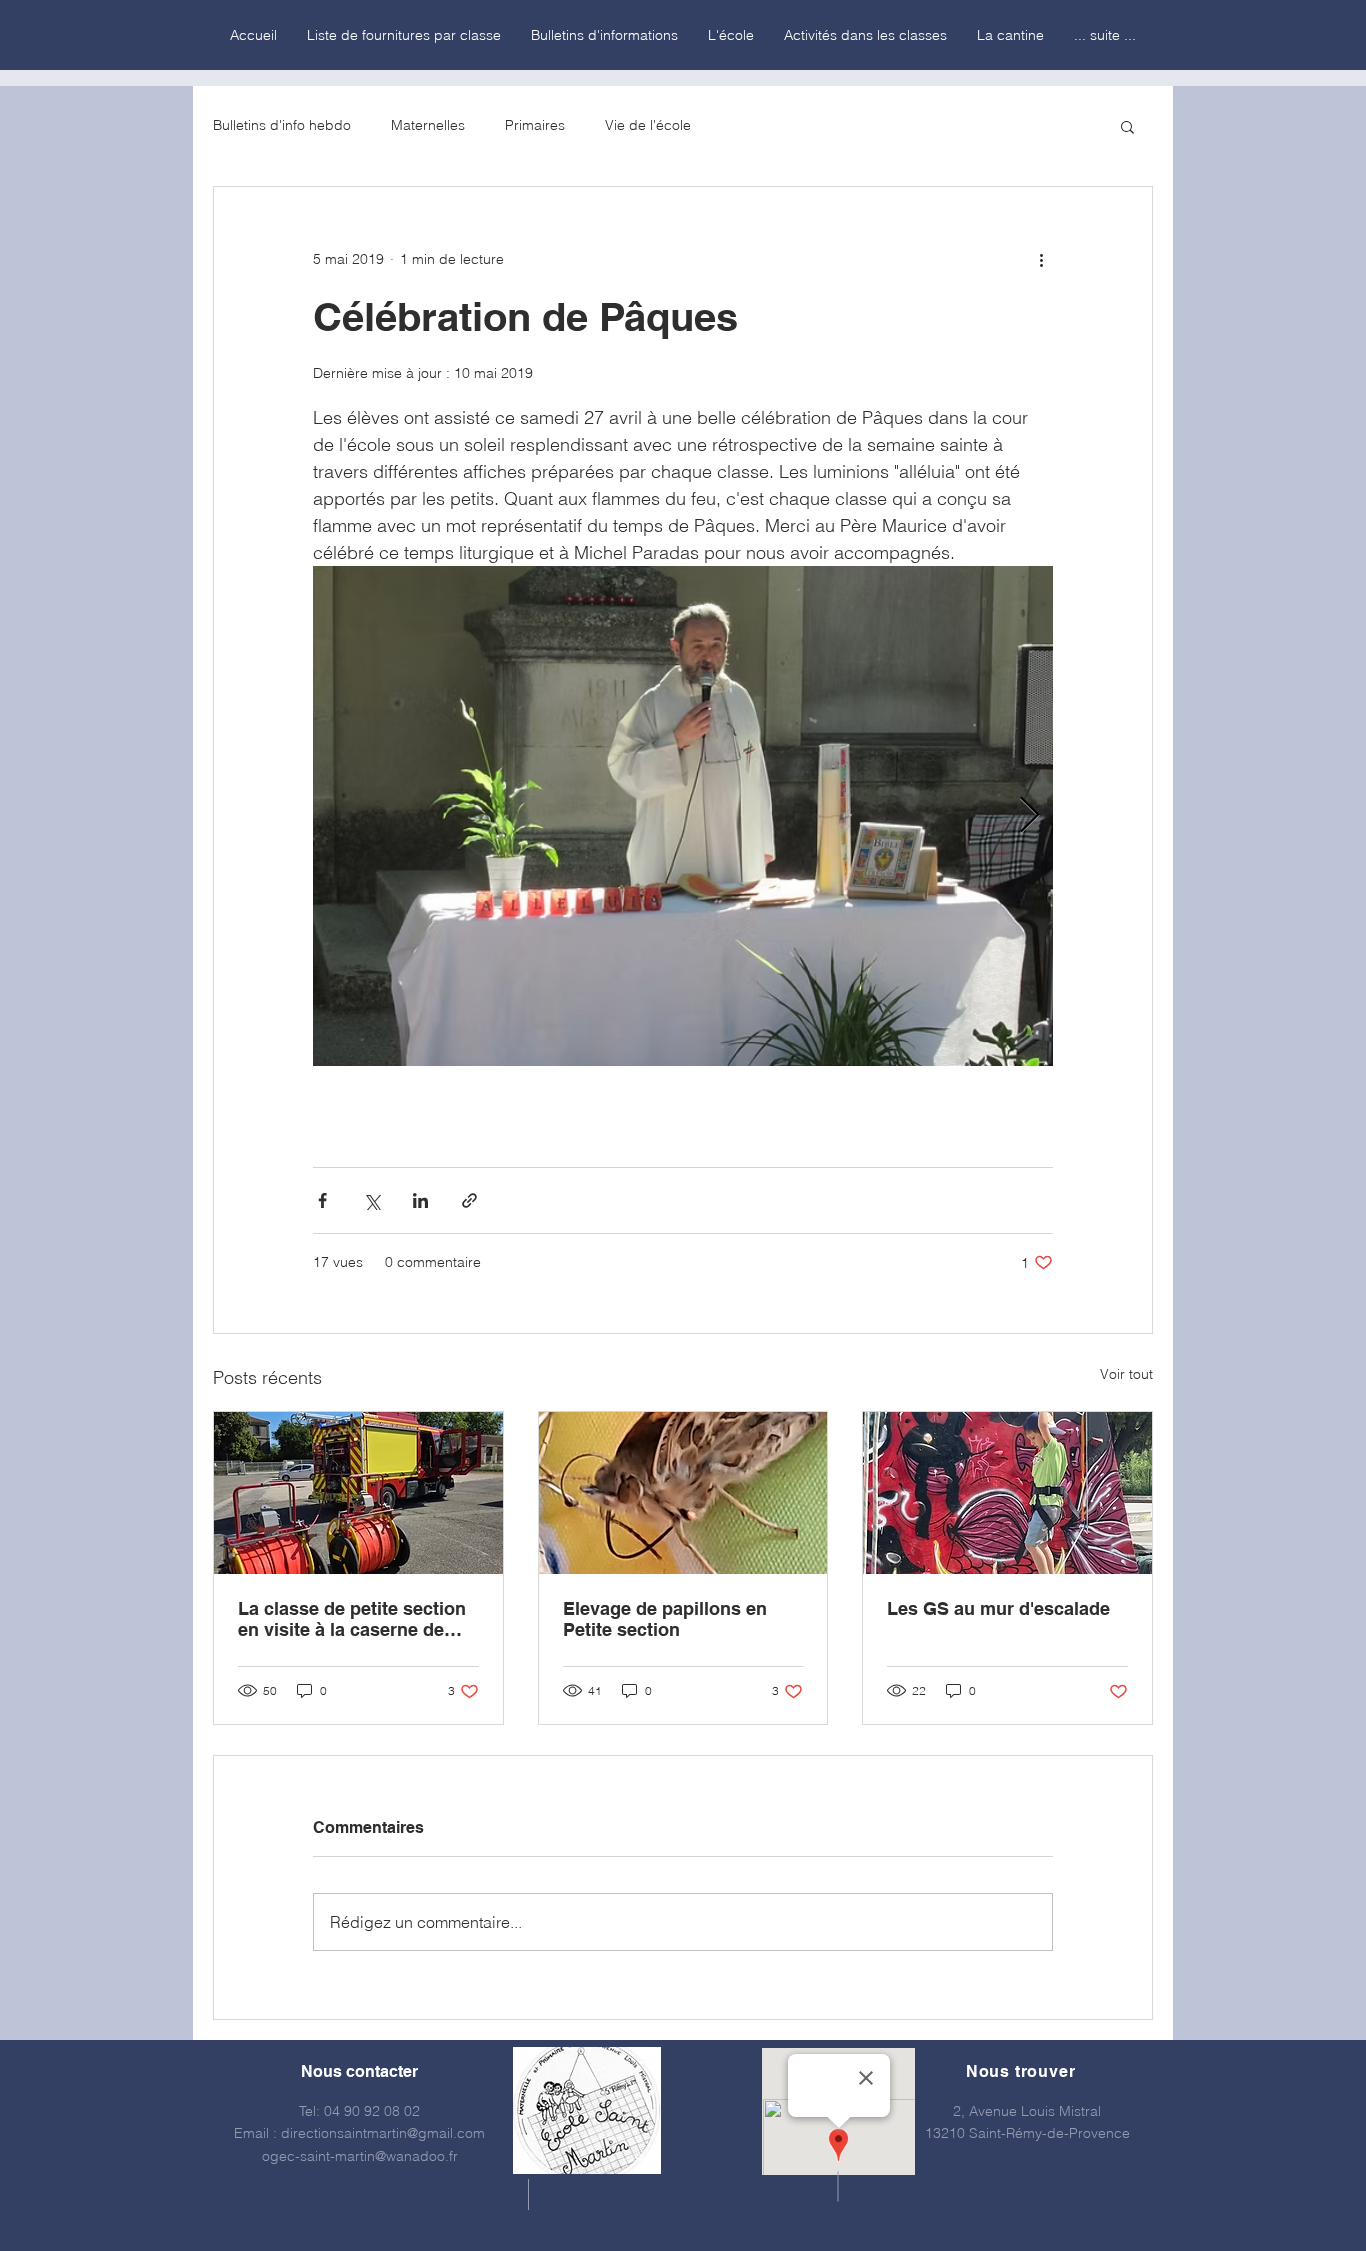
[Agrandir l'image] (683, 816)
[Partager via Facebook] (322, 1200)
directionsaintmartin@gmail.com (383, 2133)
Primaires (535, 125)
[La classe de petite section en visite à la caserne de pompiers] (358, 1493)
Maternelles (428, 125)
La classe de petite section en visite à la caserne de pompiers (352, 1619)
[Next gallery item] (1029, 816)
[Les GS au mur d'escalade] (1007, 1493)
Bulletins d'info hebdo (282, 125)
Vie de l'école (648, 125)
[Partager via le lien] (469, 1200)
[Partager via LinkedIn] (420, 1200)
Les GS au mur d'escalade (998, 1608)
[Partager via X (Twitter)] (371, 1200)
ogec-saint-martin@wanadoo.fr (360, 2156)
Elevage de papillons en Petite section (665, 1619)
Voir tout (1126, 1374)
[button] (1127, 126)
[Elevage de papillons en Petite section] (683, 1493)
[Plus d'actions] (1041, 259)
